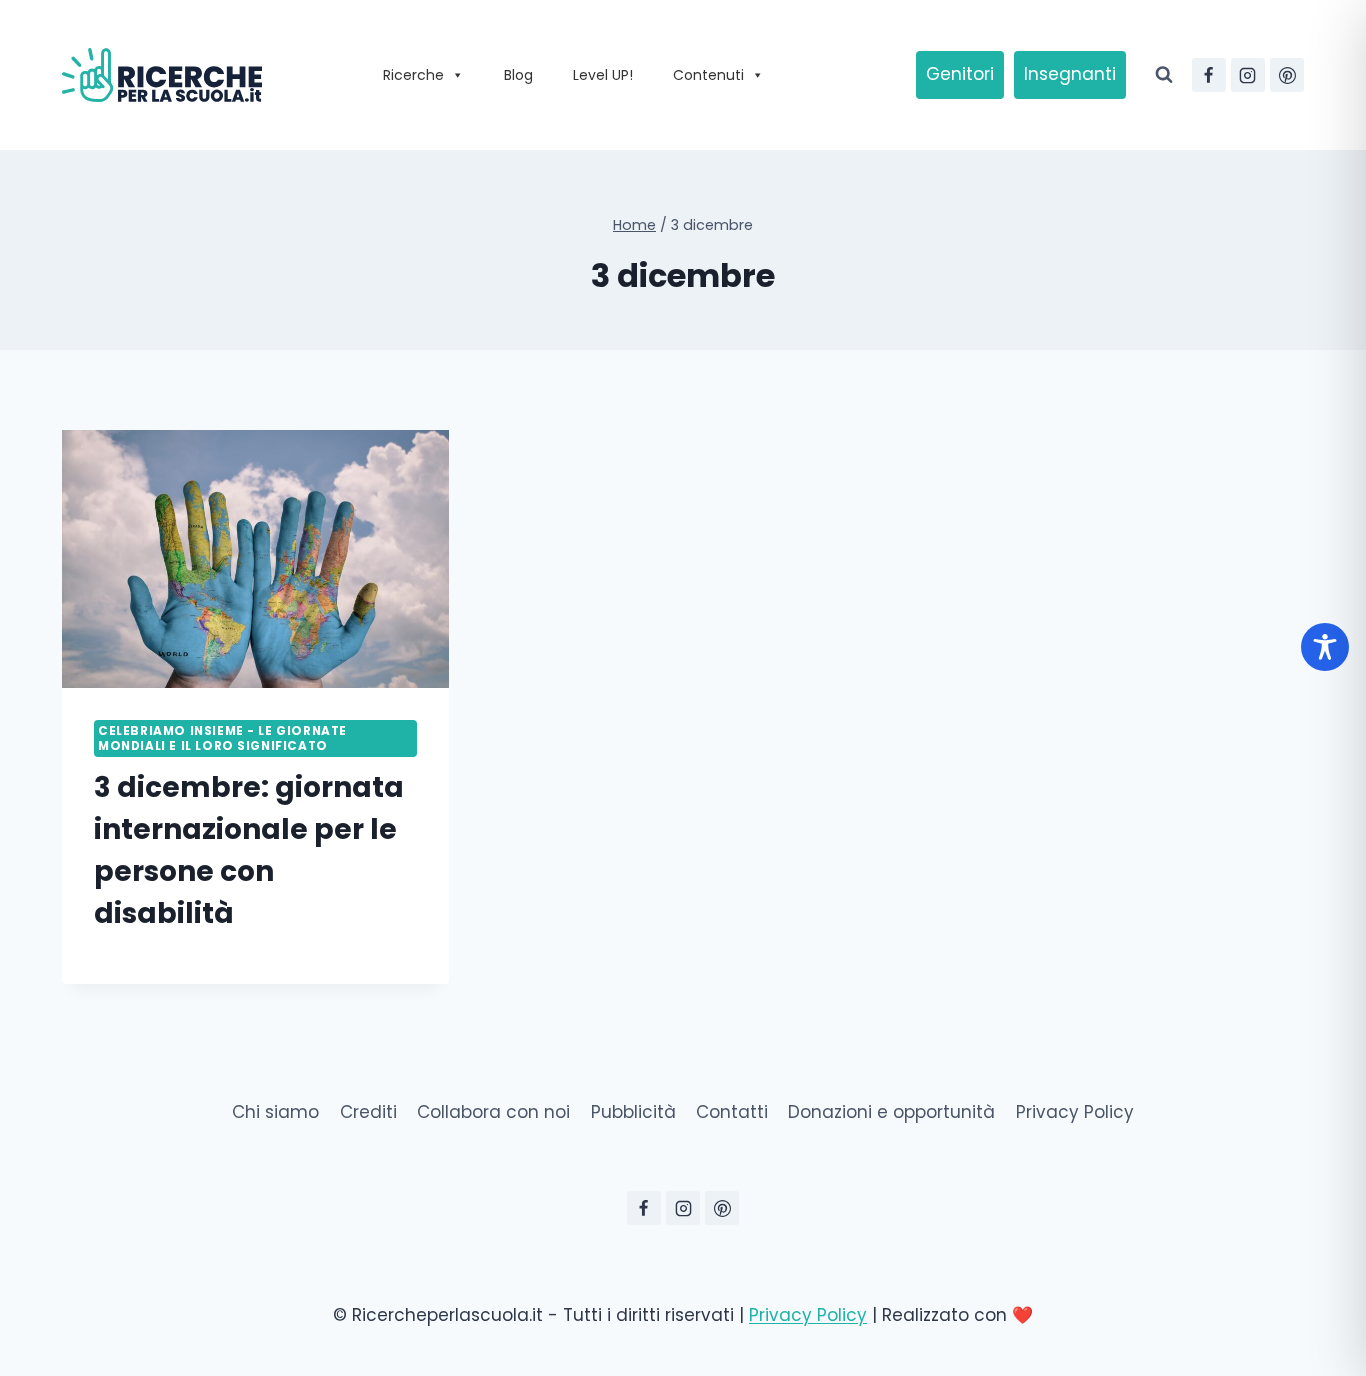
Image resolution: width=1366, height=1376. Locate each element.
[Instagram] (1248, 75)
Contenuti (708, 75)
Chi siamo (275, 1112)
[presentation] (255, 559)
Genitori (960, 74)
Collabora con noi (493, 1112)
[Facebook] (1209, 75)
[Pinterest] (1287, 75)
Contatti (732, 1112)
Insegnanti (1070, 74)
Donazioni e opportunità (891, 1112)
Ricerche (413, 75)
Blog (518, 75)
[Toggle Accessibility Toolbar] (1325, 647)
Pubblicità (633, 1112)
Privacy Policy (1075, 1112)
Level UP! (603, 75)
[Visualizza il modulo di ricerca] (1164, 75)
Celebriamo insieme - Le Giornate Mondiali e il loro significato (222, 738)
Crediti (368, 1112)
